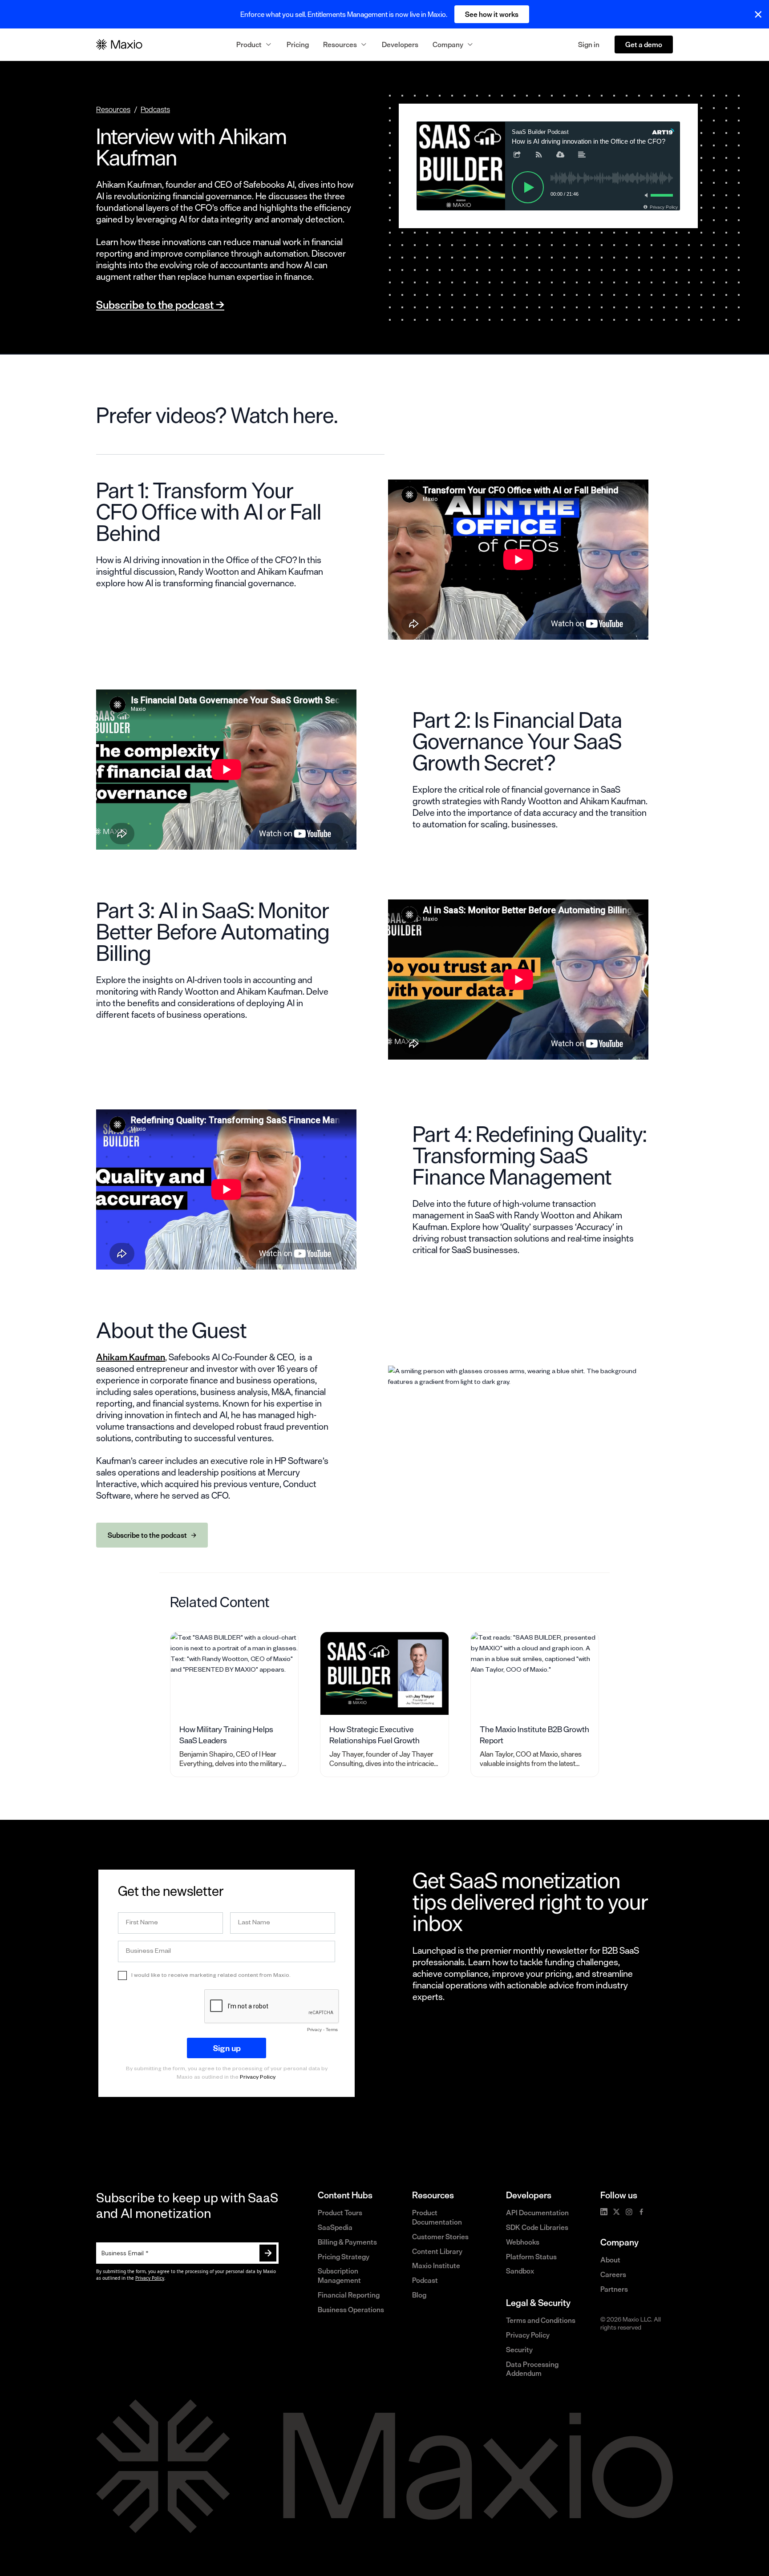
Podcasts (155, 109)
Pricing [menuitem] (298, 44)
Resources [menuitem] (340, 44)
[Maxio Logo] (119, 44)
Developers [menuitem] (400, 44)
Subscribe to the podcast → (160, 305)
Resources (113, 109)
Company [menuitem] (448, 44)
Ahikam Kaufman (131, 1357)
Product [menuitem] (249, 44)
